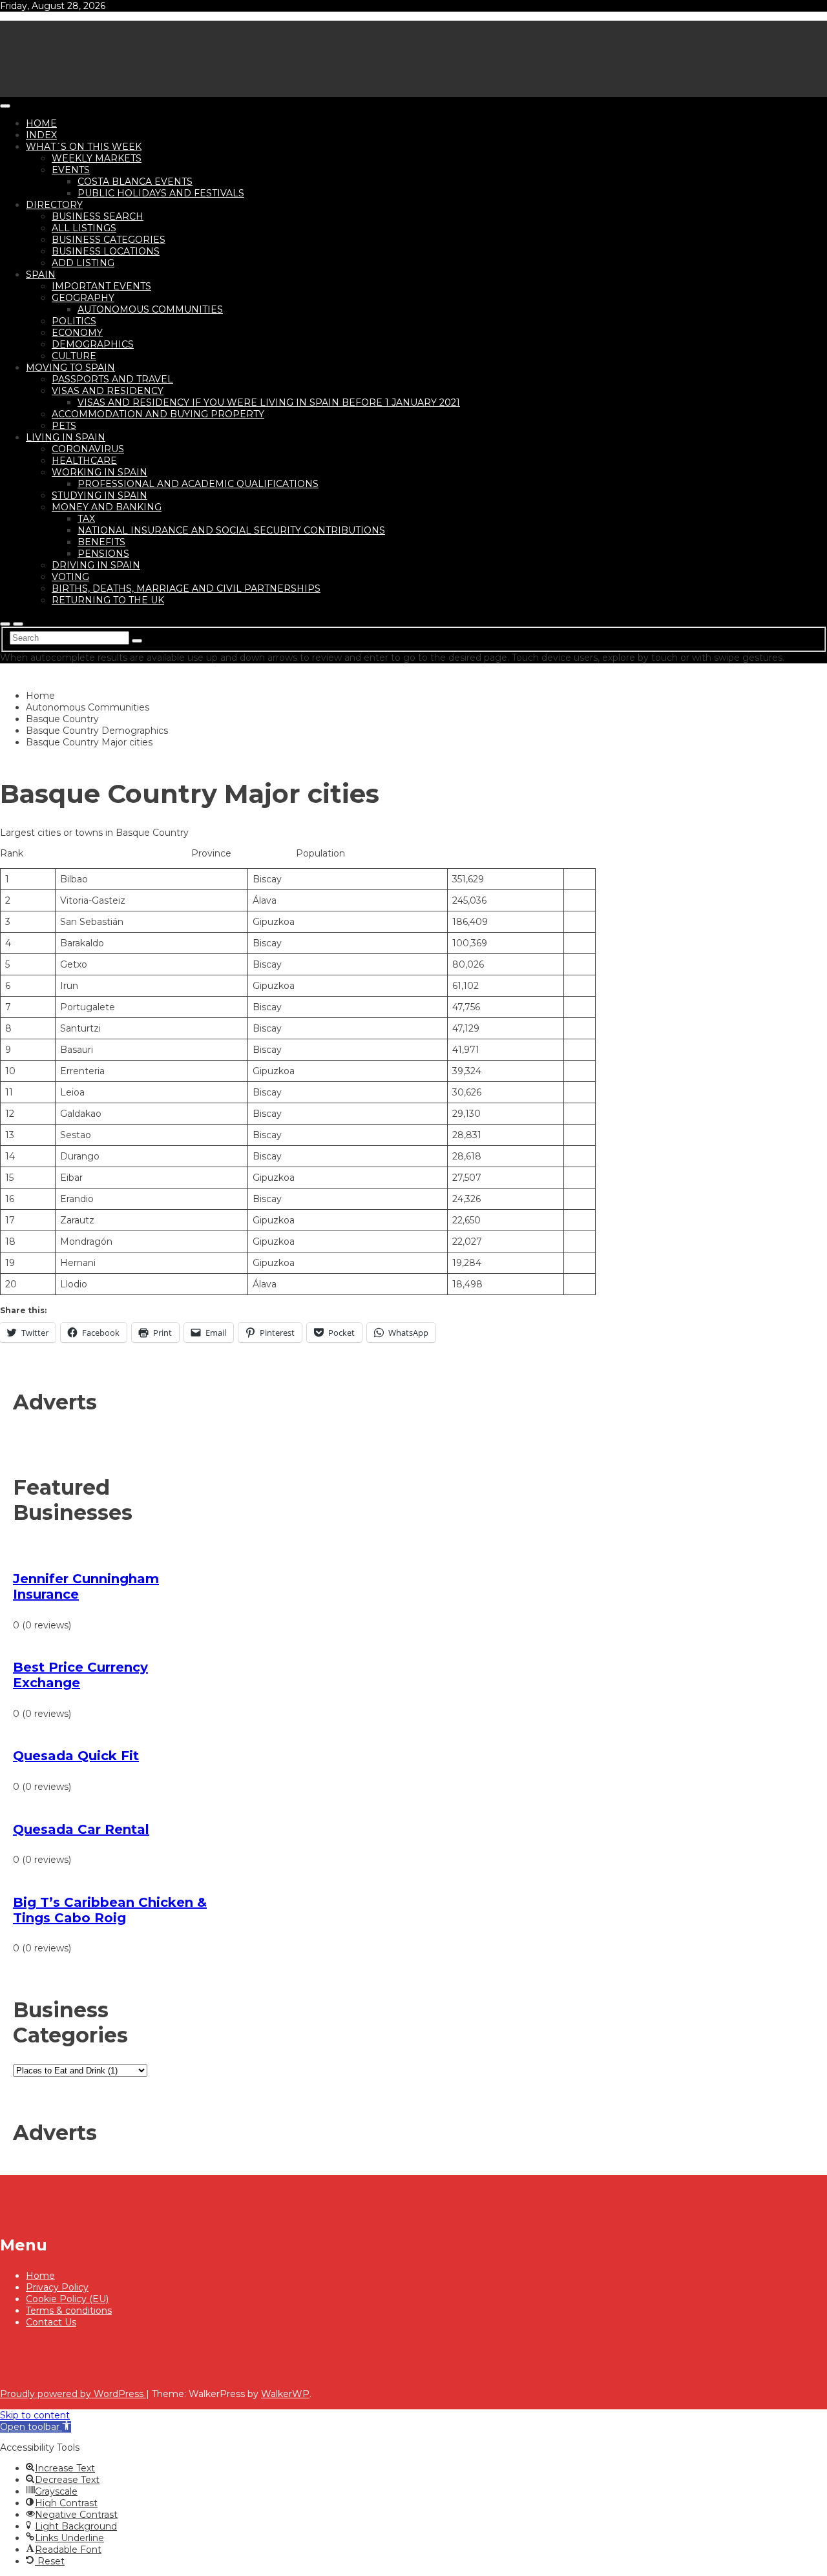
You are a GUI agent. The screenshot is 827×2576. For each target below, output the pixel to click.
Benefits (101, 542)
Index (41, 135)
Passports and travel (112, 379)
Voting (70, 577)
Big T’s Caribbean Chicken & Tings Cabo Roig (110, 1910)
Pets (64, 426)
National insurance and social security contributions (231, 530)
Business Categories (109, 240)
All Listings (84, 228)
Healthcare (84, 461)
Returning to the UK (108, 600)
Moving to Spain (70, 368)
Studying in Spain (99, 495)
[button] (36, 2427)
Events (71, 170)
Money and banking (107, 507)
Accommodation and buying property (158, 414)
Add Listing (83, 263)
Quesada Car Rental (81, 1829)
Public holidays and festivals (161, 193)
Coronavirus (88, 449)
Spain (41, 275)
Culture (74, 356)
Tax (86, 519)
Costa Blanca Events (135, 182)
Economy (77, 333)
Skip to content (35, 2415)
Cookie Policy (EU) (67, 2299)
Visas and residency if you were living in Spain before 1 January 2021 (269, 402)
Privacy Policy (57, 2287)
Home (41, 123)
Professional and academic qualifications (198, 484)
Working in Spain (99, 472)
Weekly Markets (97, 158)
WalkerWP (285, 2394)
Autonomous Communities (150, 309)
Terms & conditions (69, 2311)
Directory (54, 205)
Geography (83, 298)
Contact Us (51, 2322)
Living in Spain (66, 437)
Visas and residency (108, 391)
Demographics (93, 344)
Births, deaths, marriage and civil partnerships (186, 588)
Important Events (101, 286)
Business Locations (106, 251)
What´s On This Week (84, 147)
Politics (74, 321)
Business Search (98, 216)
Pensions (103, 554)
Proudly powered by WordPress (73, 2394)
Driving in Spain (96, 565)
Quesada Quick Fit (76, 1756)
